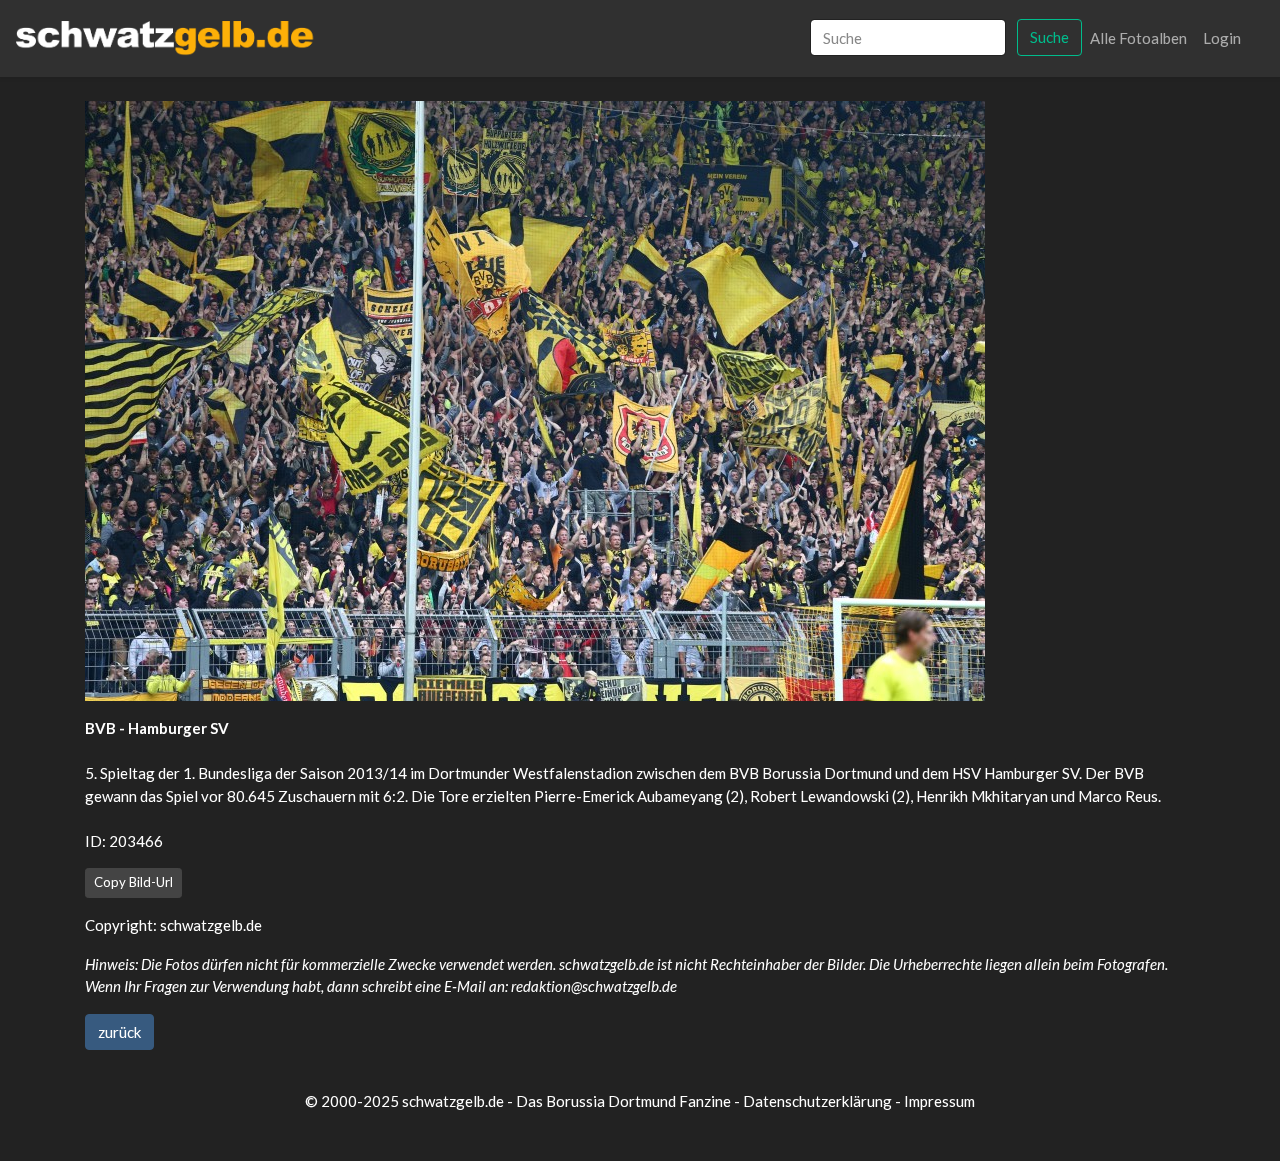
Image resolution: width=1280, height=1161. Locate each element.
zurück (119, 1032)
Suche (1049, 37)
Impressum (939, 1101)
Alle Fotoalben (1138, 38)
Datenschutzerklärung (817, 1101)
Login (1222, 38)
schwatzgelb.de (211, 925)
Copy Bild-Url (133, 882)
